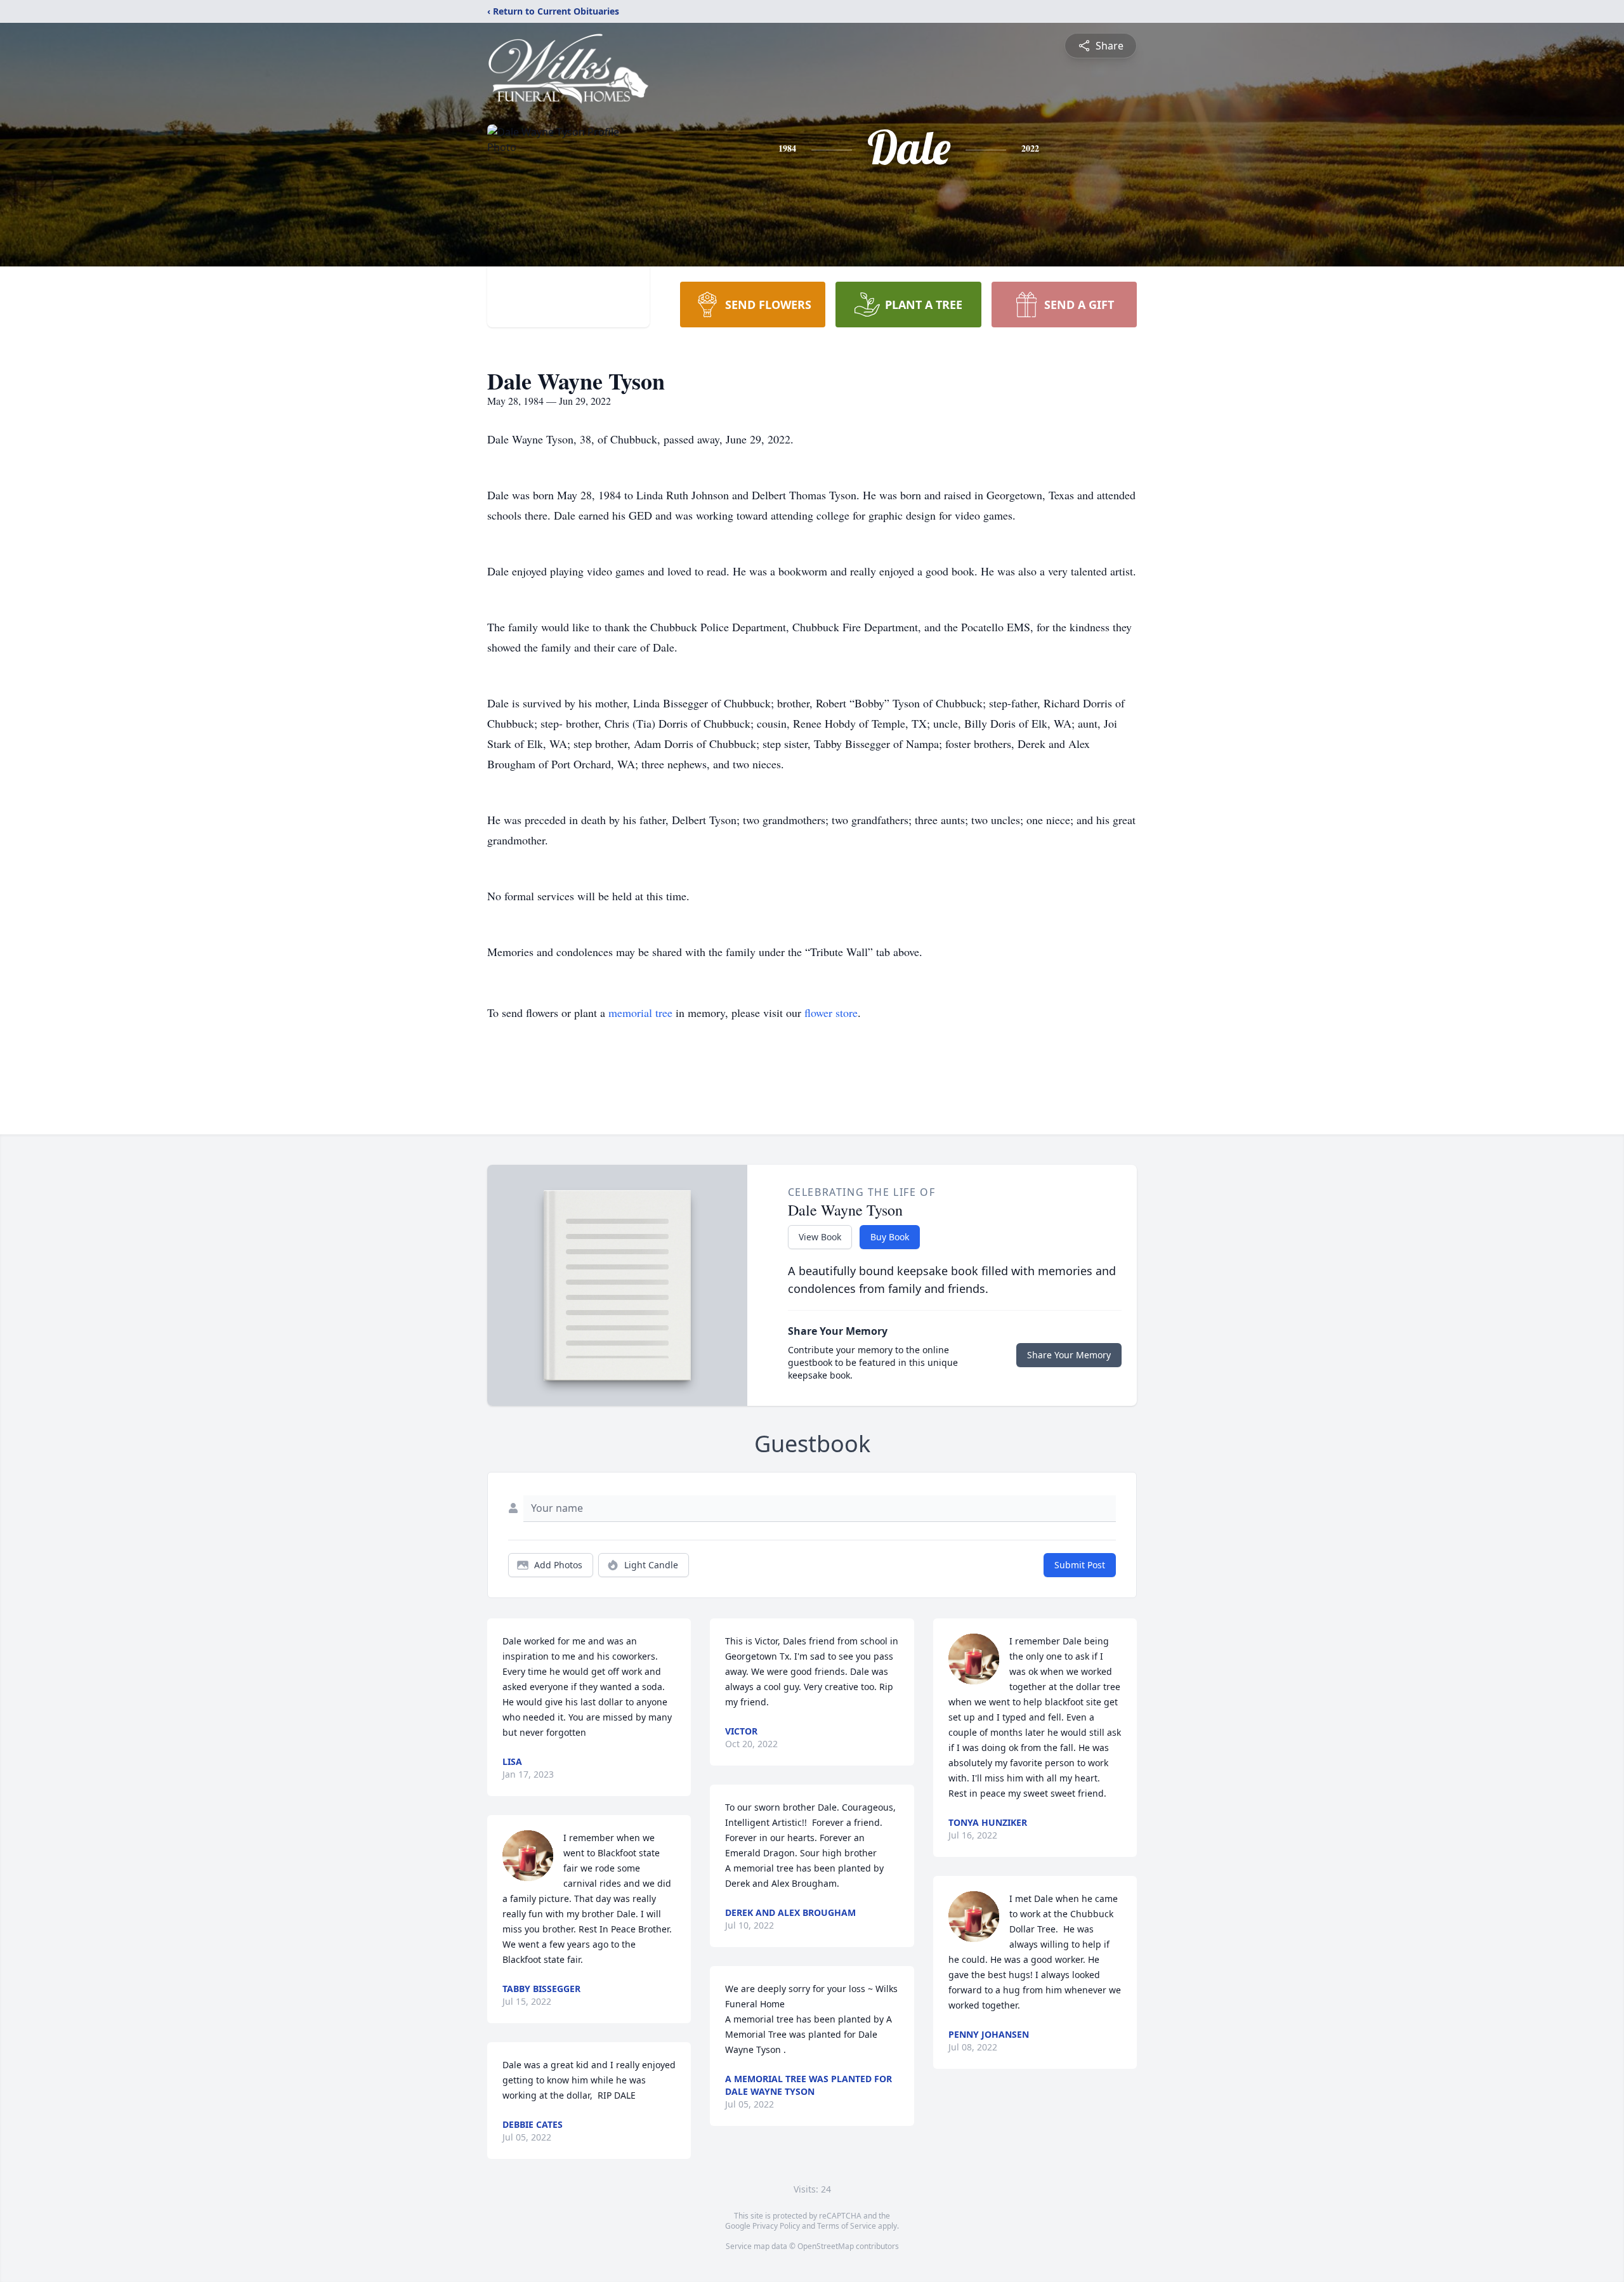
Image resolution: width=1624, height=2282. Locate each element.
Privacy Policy (776, 2226)
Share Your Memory (1069, 1355)
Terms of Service (847, 2226)
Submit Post (1080, 1565)
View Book (820, 1237)
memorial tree (640, 1013)
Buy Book (890, 1237)
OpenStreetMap (826, 2246)
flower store (831, 1013)
